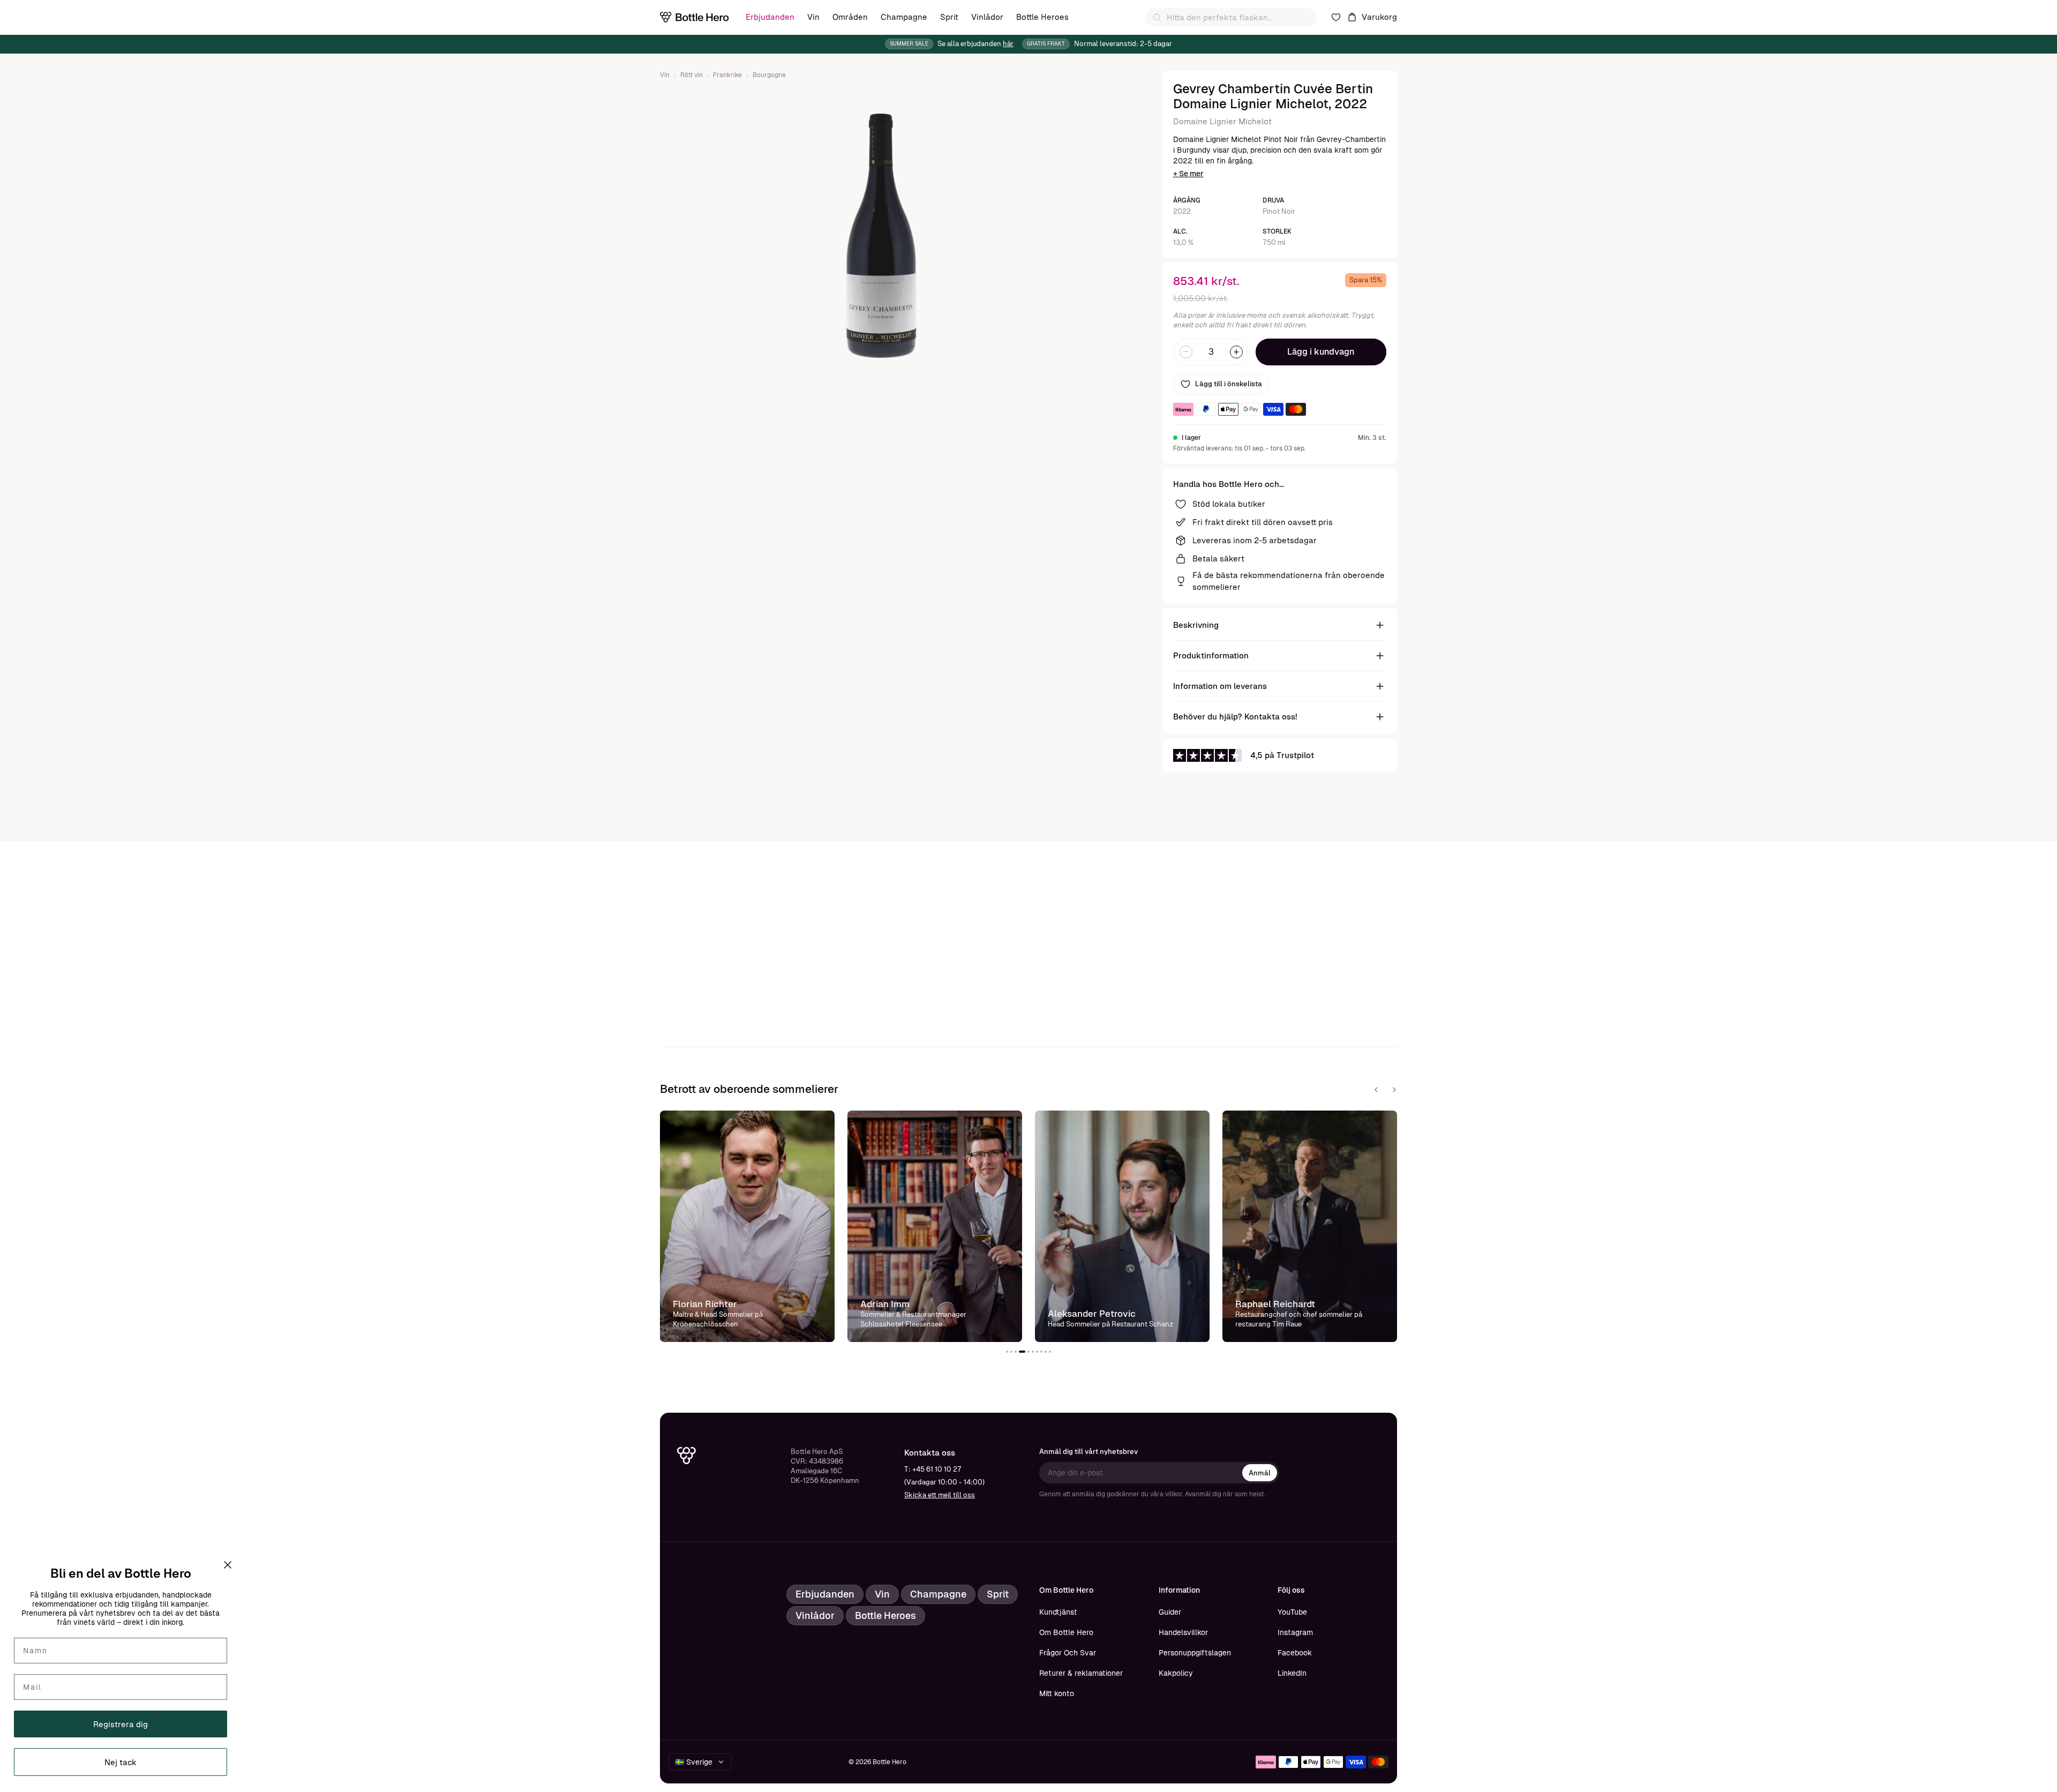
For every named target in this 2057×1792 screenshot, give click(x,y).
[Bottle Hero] (694, 17)
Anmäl (1260, 1473)
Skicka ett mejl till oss (940, 1495)
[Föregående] (1376, 1090)
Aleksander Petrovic (1092, 1314)
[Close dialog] (228, 1565)
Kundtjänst (1058, 1612)
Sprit (949, 17)
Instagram (1295, 1632)
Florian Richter (705, 1304)
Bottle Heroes (1042, 17)
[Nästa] (1394, 1090)
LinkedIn (1292, 1673)
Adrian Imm (885, 1304)
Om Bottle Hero (1066, 1632)
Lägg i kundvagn (1321, 352)
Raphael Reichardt (1275, 1304)
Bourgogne (769, 75)
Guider (1170, 1612)
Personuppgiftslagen (1195, 1653)
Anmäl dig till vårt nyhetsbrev (1088, 1452)
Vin (813, 17)
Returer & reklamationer (1081, 1673)
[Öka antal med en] (1236, 352)
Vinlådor (987, 17)
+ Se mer (1188, 174)
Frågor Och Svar (1068, 1653)
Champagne (904, 17)
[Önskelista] (1336, 17)
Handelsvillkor (1183, 1632)
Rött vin (692, 75)
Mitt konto (1057, 1693)
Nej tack (121, 1762)
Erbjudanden (770, 17)
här (1008, 44)
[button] (1007, 1352)
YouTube (1292, 1612)
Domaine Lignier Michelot (1222, 121)
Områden (850, 17)
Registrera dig (121, 1724)
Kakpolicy (1176, 1673)
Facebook (1295, 1653)
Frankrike (727, 75)
